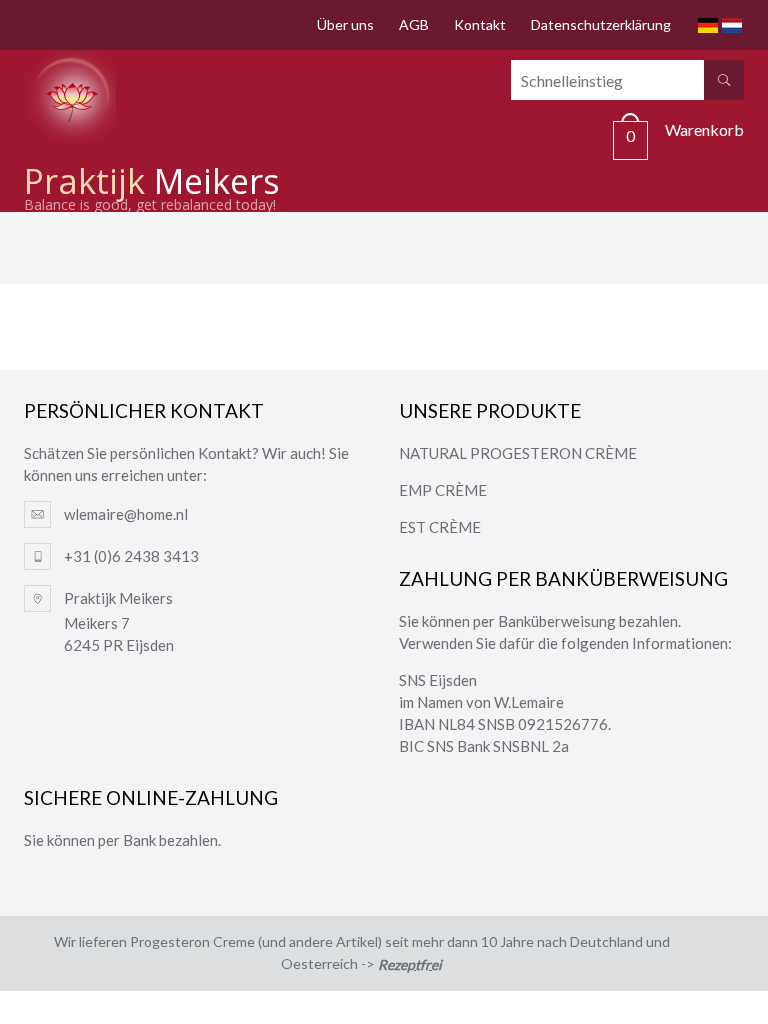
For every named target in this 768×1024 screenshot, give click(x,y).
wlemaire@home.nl (126, 514)
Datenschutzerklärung (601, 24)
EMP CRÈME (443, 490)
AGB (414, 24)
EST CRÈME (440, 527)
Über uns (345, 24)
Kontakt (480, 24)
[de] (708, 25)
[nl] (732, 25)
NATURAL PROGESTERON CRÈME (518, 453)
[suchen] (724, 80)
